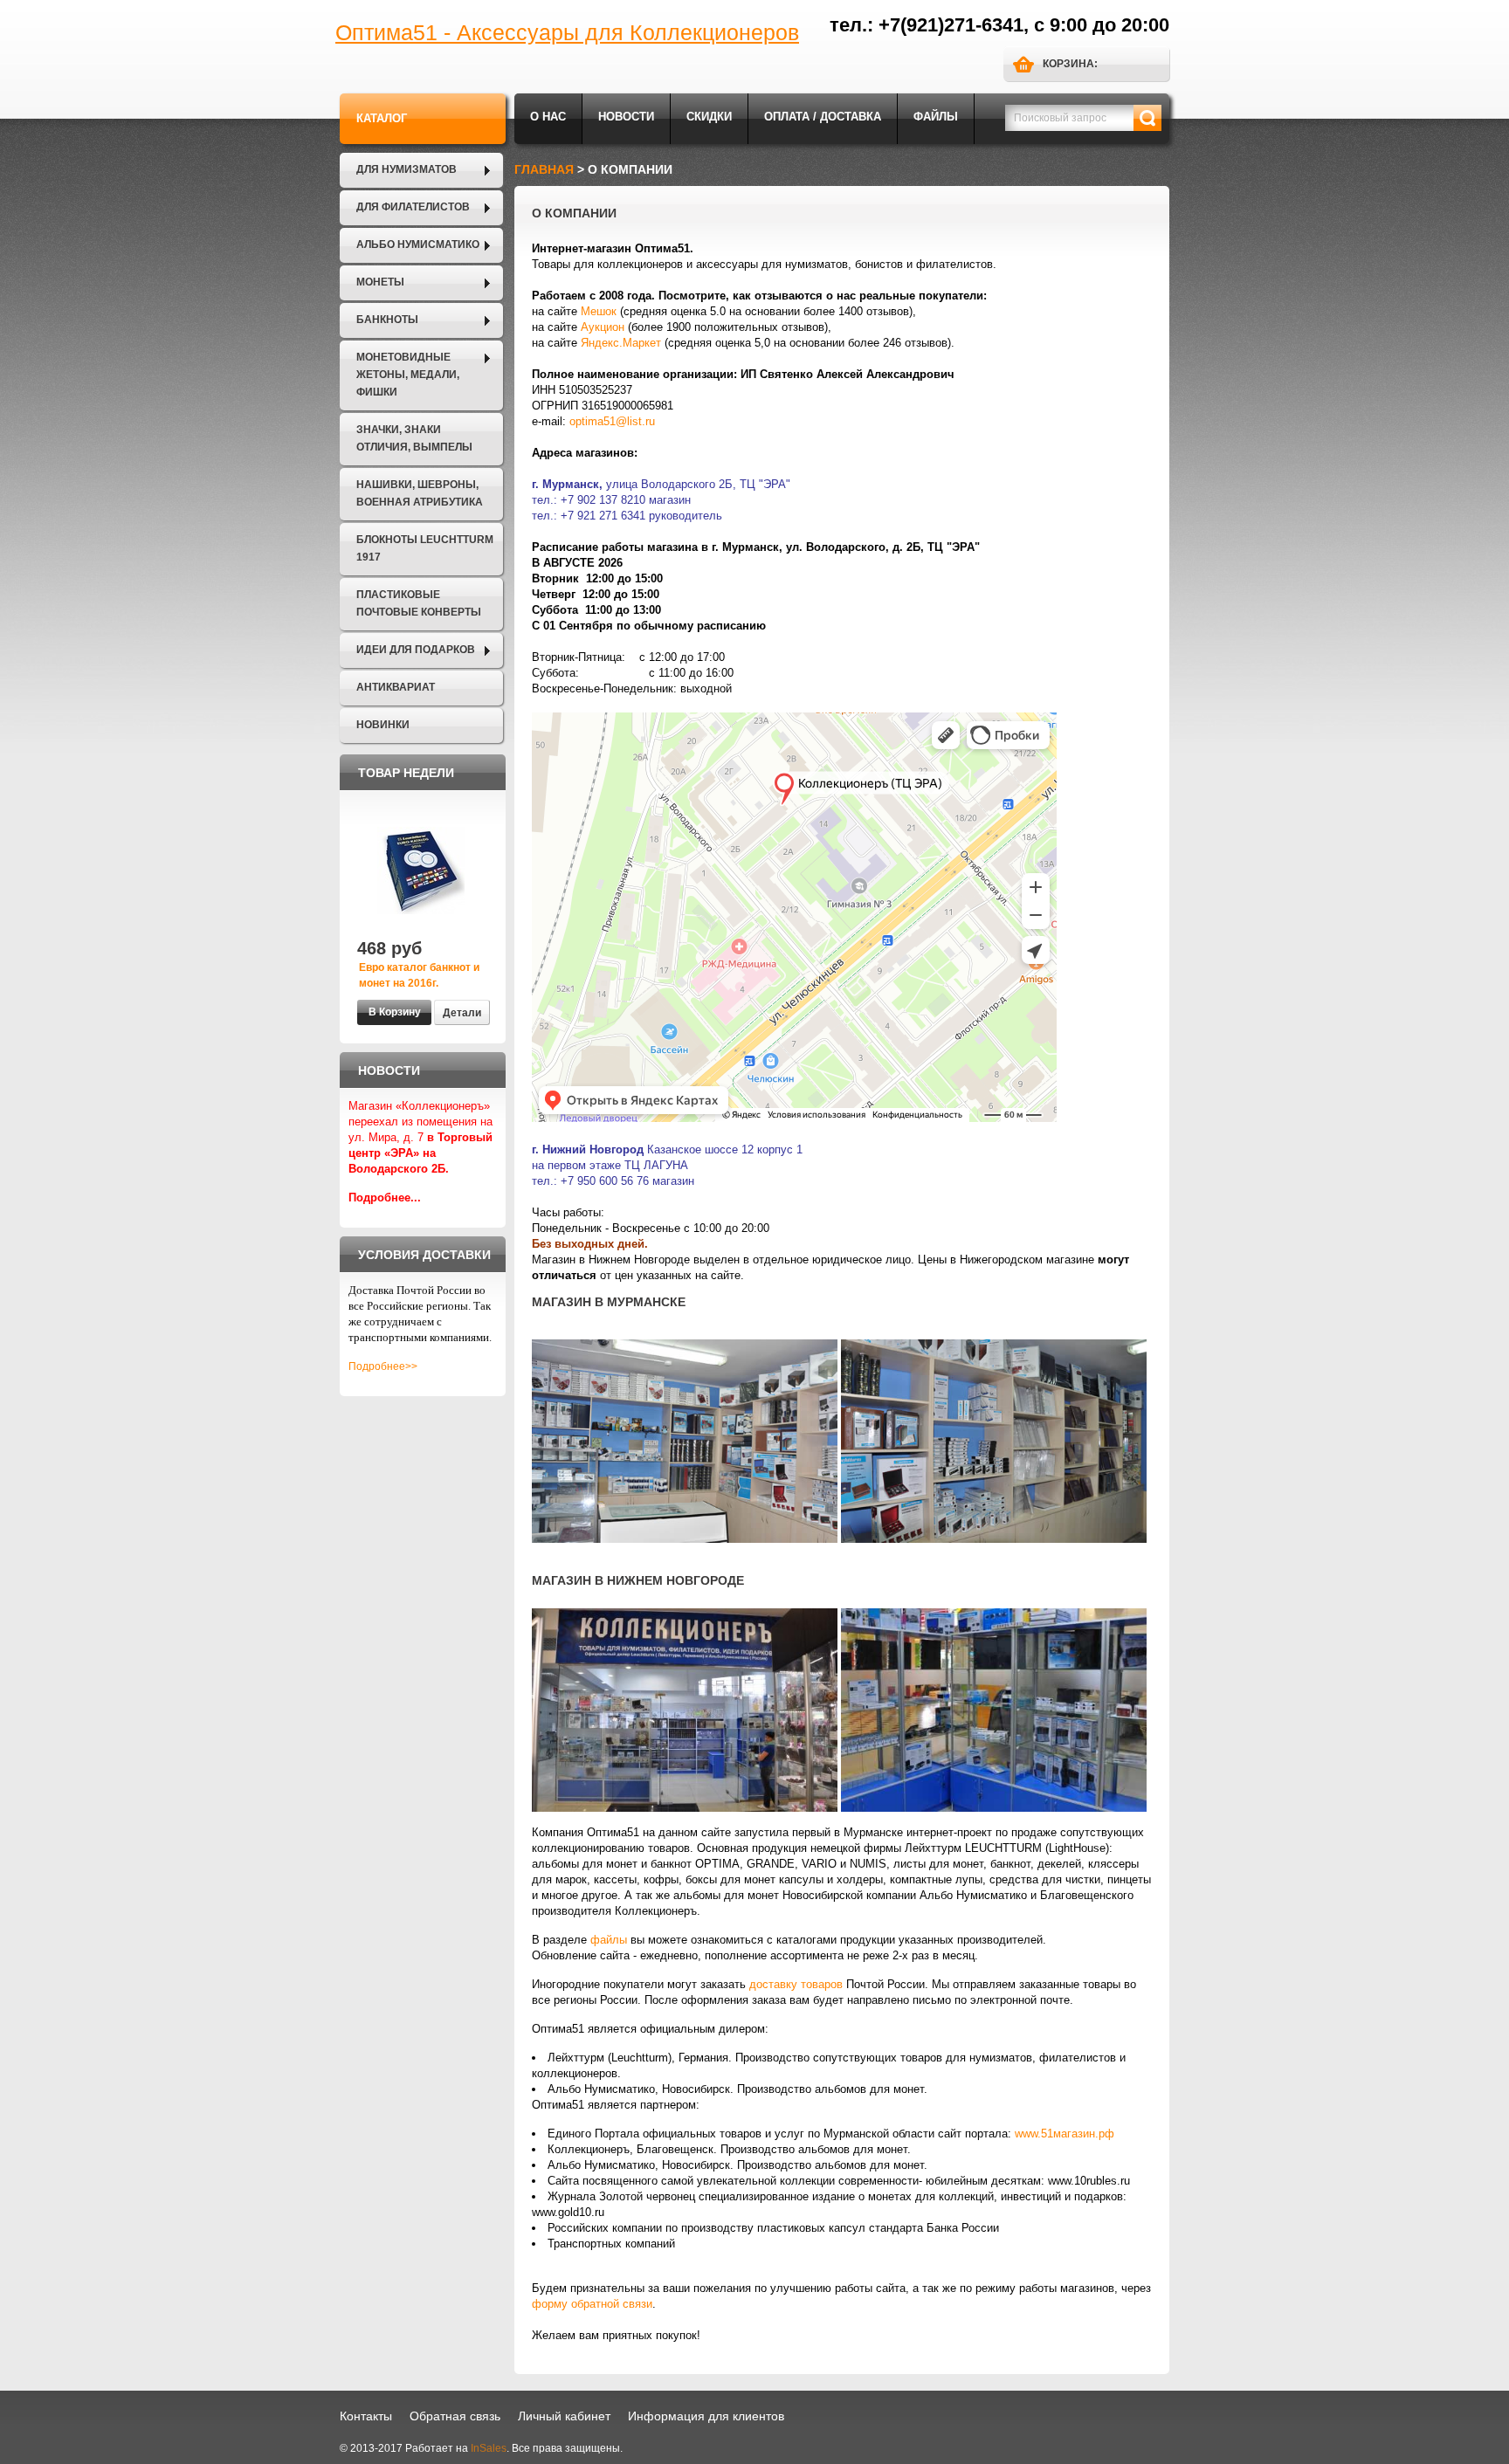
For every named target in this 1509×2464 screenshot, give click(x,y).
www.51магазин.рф (1065, 2134)
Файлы (936, 117)
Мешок (599, 311)
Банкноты (387, 320)
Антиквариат (396, 687)
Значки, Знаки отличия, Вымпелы (414, 438)
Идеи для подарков (416, 650)
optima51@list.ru (612, 421)
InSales (489, 2448)
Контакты (366, 2416)
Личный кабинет (564, 2416)
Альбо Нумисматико (418, 244)
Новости (626, 117)
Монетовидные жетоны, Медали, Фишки (408, 375)
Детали (462, 1013)
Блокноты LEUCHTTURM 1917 (425, 548)
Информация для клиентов (706, 2416)
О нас (548, 117)
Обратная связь (455, 2416)
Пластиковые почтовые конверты (419, 603)
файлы (609, 1940)
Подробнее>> (383, 1366)
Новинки (383, 725)
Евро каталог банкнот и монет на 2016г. (419, 975)
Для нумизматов (407, 169)
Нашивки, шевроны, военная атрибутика (420, 493)
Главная (544, 169)
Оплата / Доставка (823, 117)
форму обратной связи (592, 2304)
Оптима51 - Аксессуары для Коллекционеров (567, 32)
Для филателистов (413, 207)
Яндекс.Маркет (621, 343)
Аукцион (603, 327)
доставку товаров (796, 1984)
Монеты (380, 282)
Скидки (709, 117)
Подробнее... (385, 1198)
